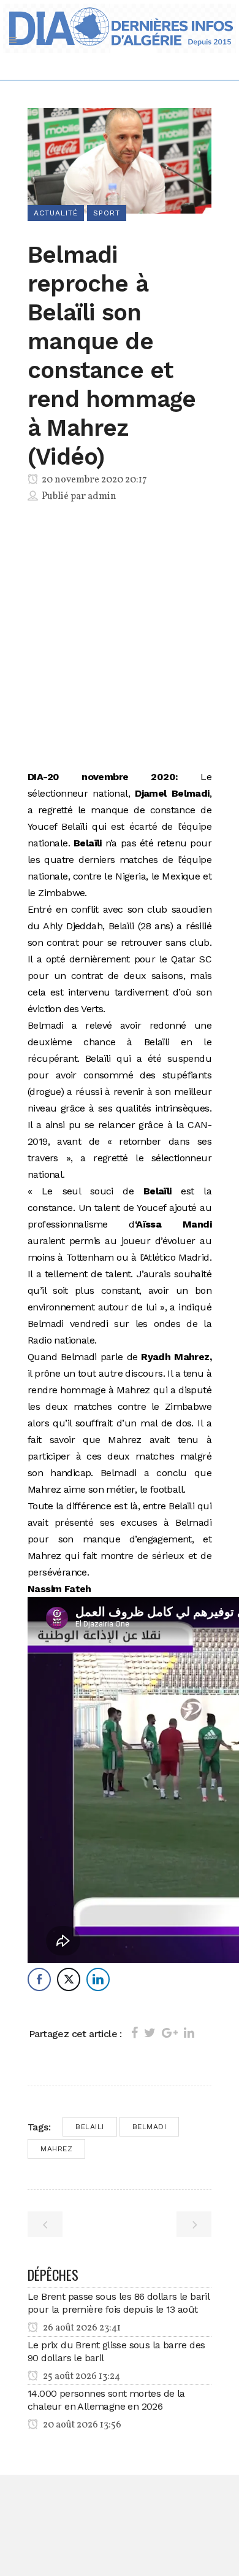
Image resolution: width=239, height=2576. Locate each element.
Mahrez (56, 2149)
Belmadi (150, 2127)
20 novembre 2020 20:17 (93, 480)
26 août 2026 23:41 (81, 2328)
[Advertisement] (120, 639)
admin (102, 497)
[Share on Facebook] (135, 2033)
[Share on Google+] (170, 2033)
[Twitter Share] (69, 1979)
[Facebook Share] (39, 1979)
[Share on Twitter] (150, 2033)
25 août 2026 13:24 (81, 2377)
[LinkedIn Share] (98, 1979)
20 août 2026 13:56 (81, 2425)
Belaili (90, 2127)
